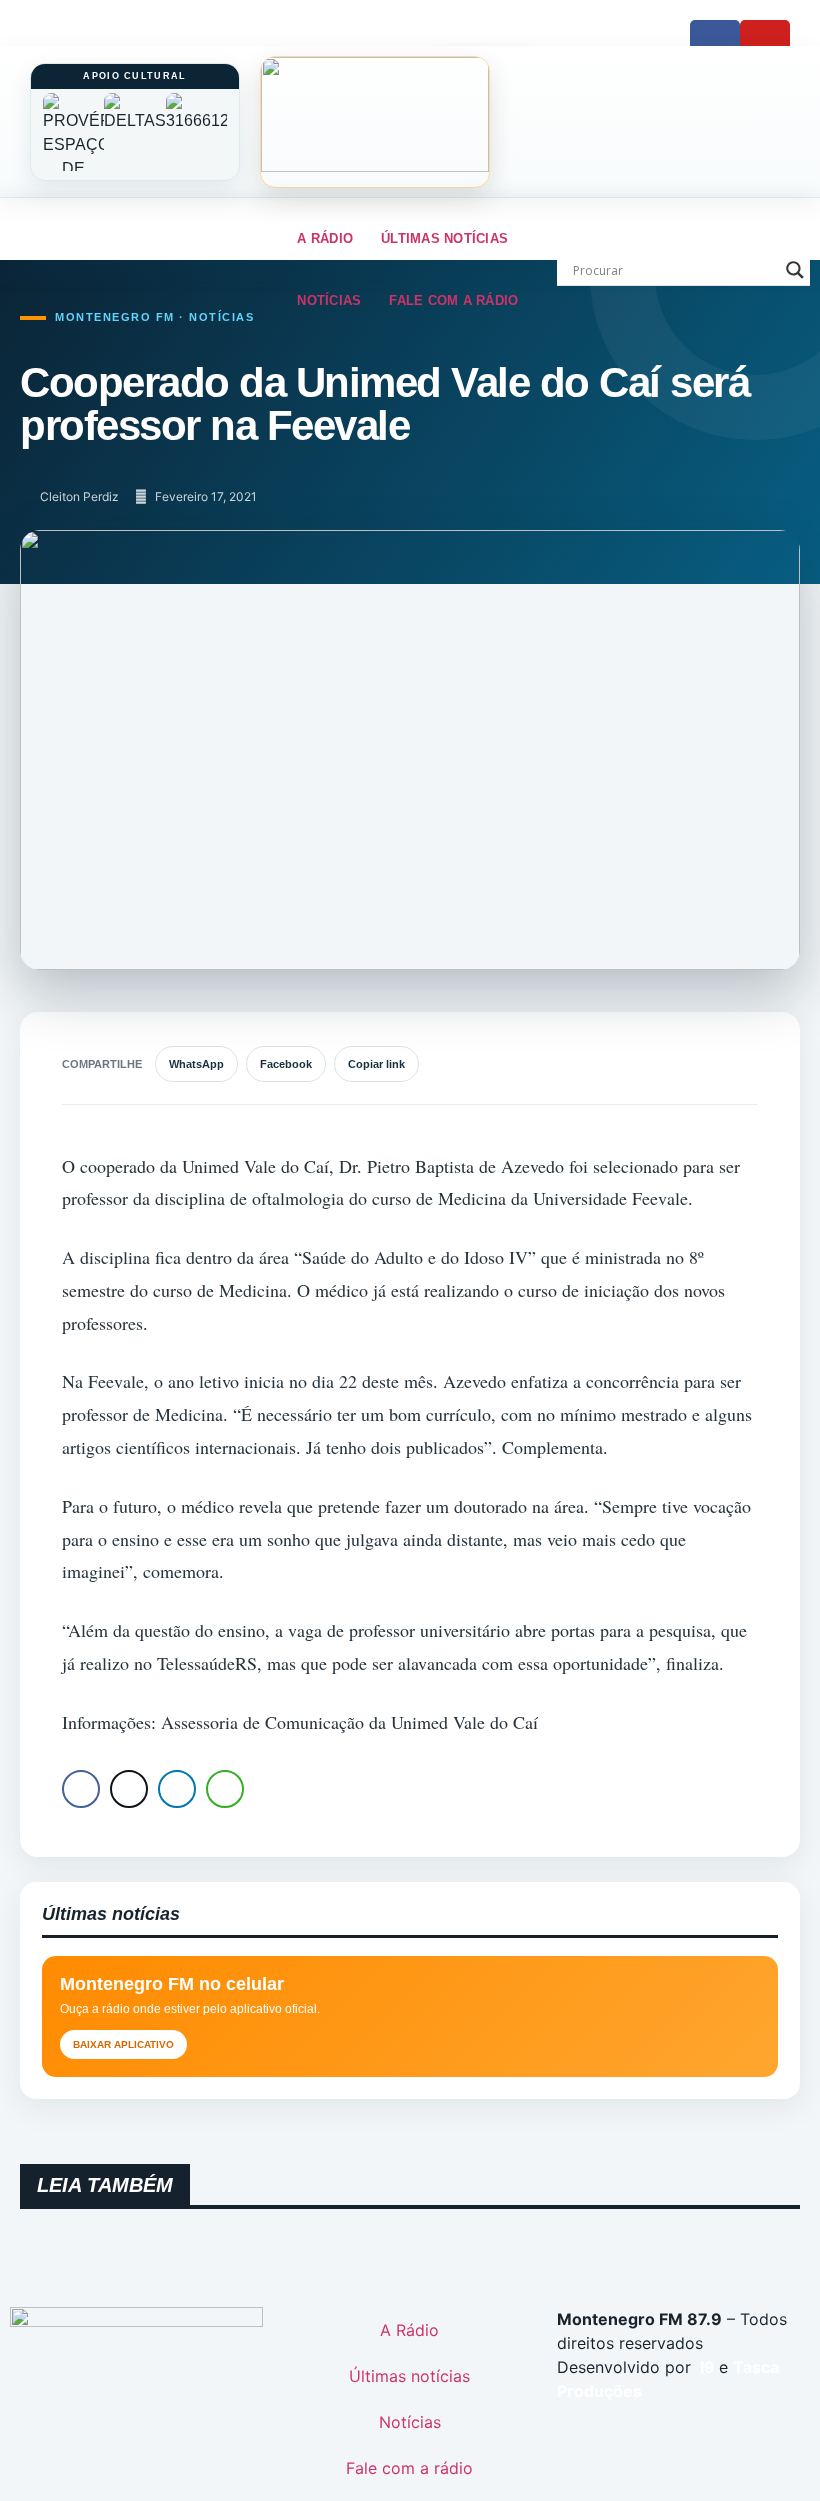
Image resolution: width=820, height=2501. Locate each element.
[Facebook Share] (81, 1789)
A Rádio (325, 238)
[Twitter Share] (129, 1789)
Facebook (286, 1064)
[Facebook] (715, 45)
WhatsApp (196, 1064)
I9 (705, 2367)
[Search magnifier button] (795, 270)
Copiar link (376, 1064)
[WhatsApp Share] (225, 1789)
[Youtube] (765, 45)
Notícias (329, 300)
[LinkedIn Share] (177, 1789)
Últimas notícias (444, 238)
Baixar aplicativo (123, 2044)
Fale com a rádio (453, 300)
